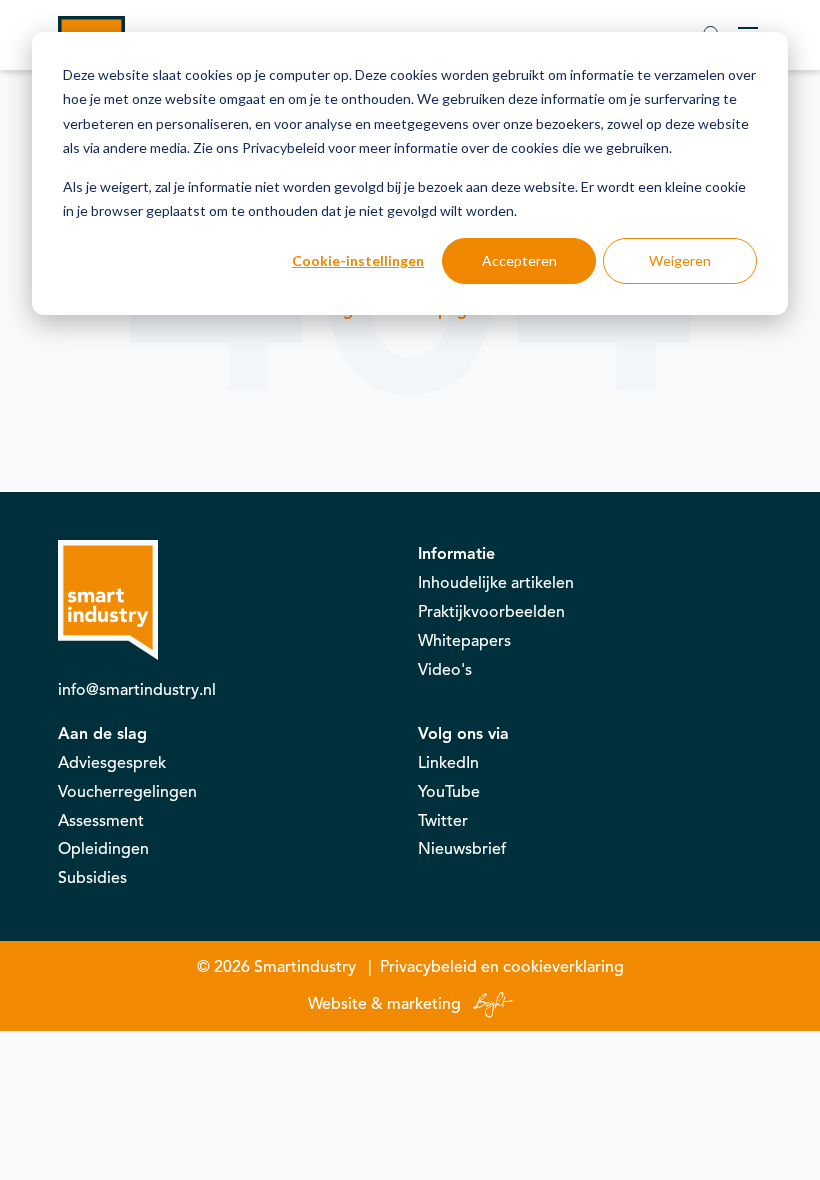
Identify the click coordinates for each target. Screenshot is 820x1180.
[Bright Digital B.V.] (489, 1004)
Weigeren (680, 260)
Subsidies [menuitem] (92, 878)
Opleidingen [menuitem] (103, 849)
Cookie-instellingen (358, 260)
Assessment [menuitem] (101, 821)
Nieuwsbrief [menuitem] (462, 849)
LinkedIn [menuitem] (448, 763)
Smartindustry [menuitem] (305, 967)
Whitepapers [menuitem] (464, 641)
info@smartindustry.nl (137, 690)
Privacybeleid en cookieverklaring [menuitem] (502, 967)
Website (337, 1004)
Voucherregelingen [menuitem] (127, 792)
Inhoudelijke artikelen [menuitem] (496, 583)
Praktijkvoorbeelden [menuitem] (491, 612)
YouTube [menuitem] (449, 792)
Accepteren (519, 260)
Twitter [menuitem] (443, 821)
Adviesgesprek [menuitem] (112, 763)
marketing (424, 1004)
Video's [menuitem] (445, 670)
